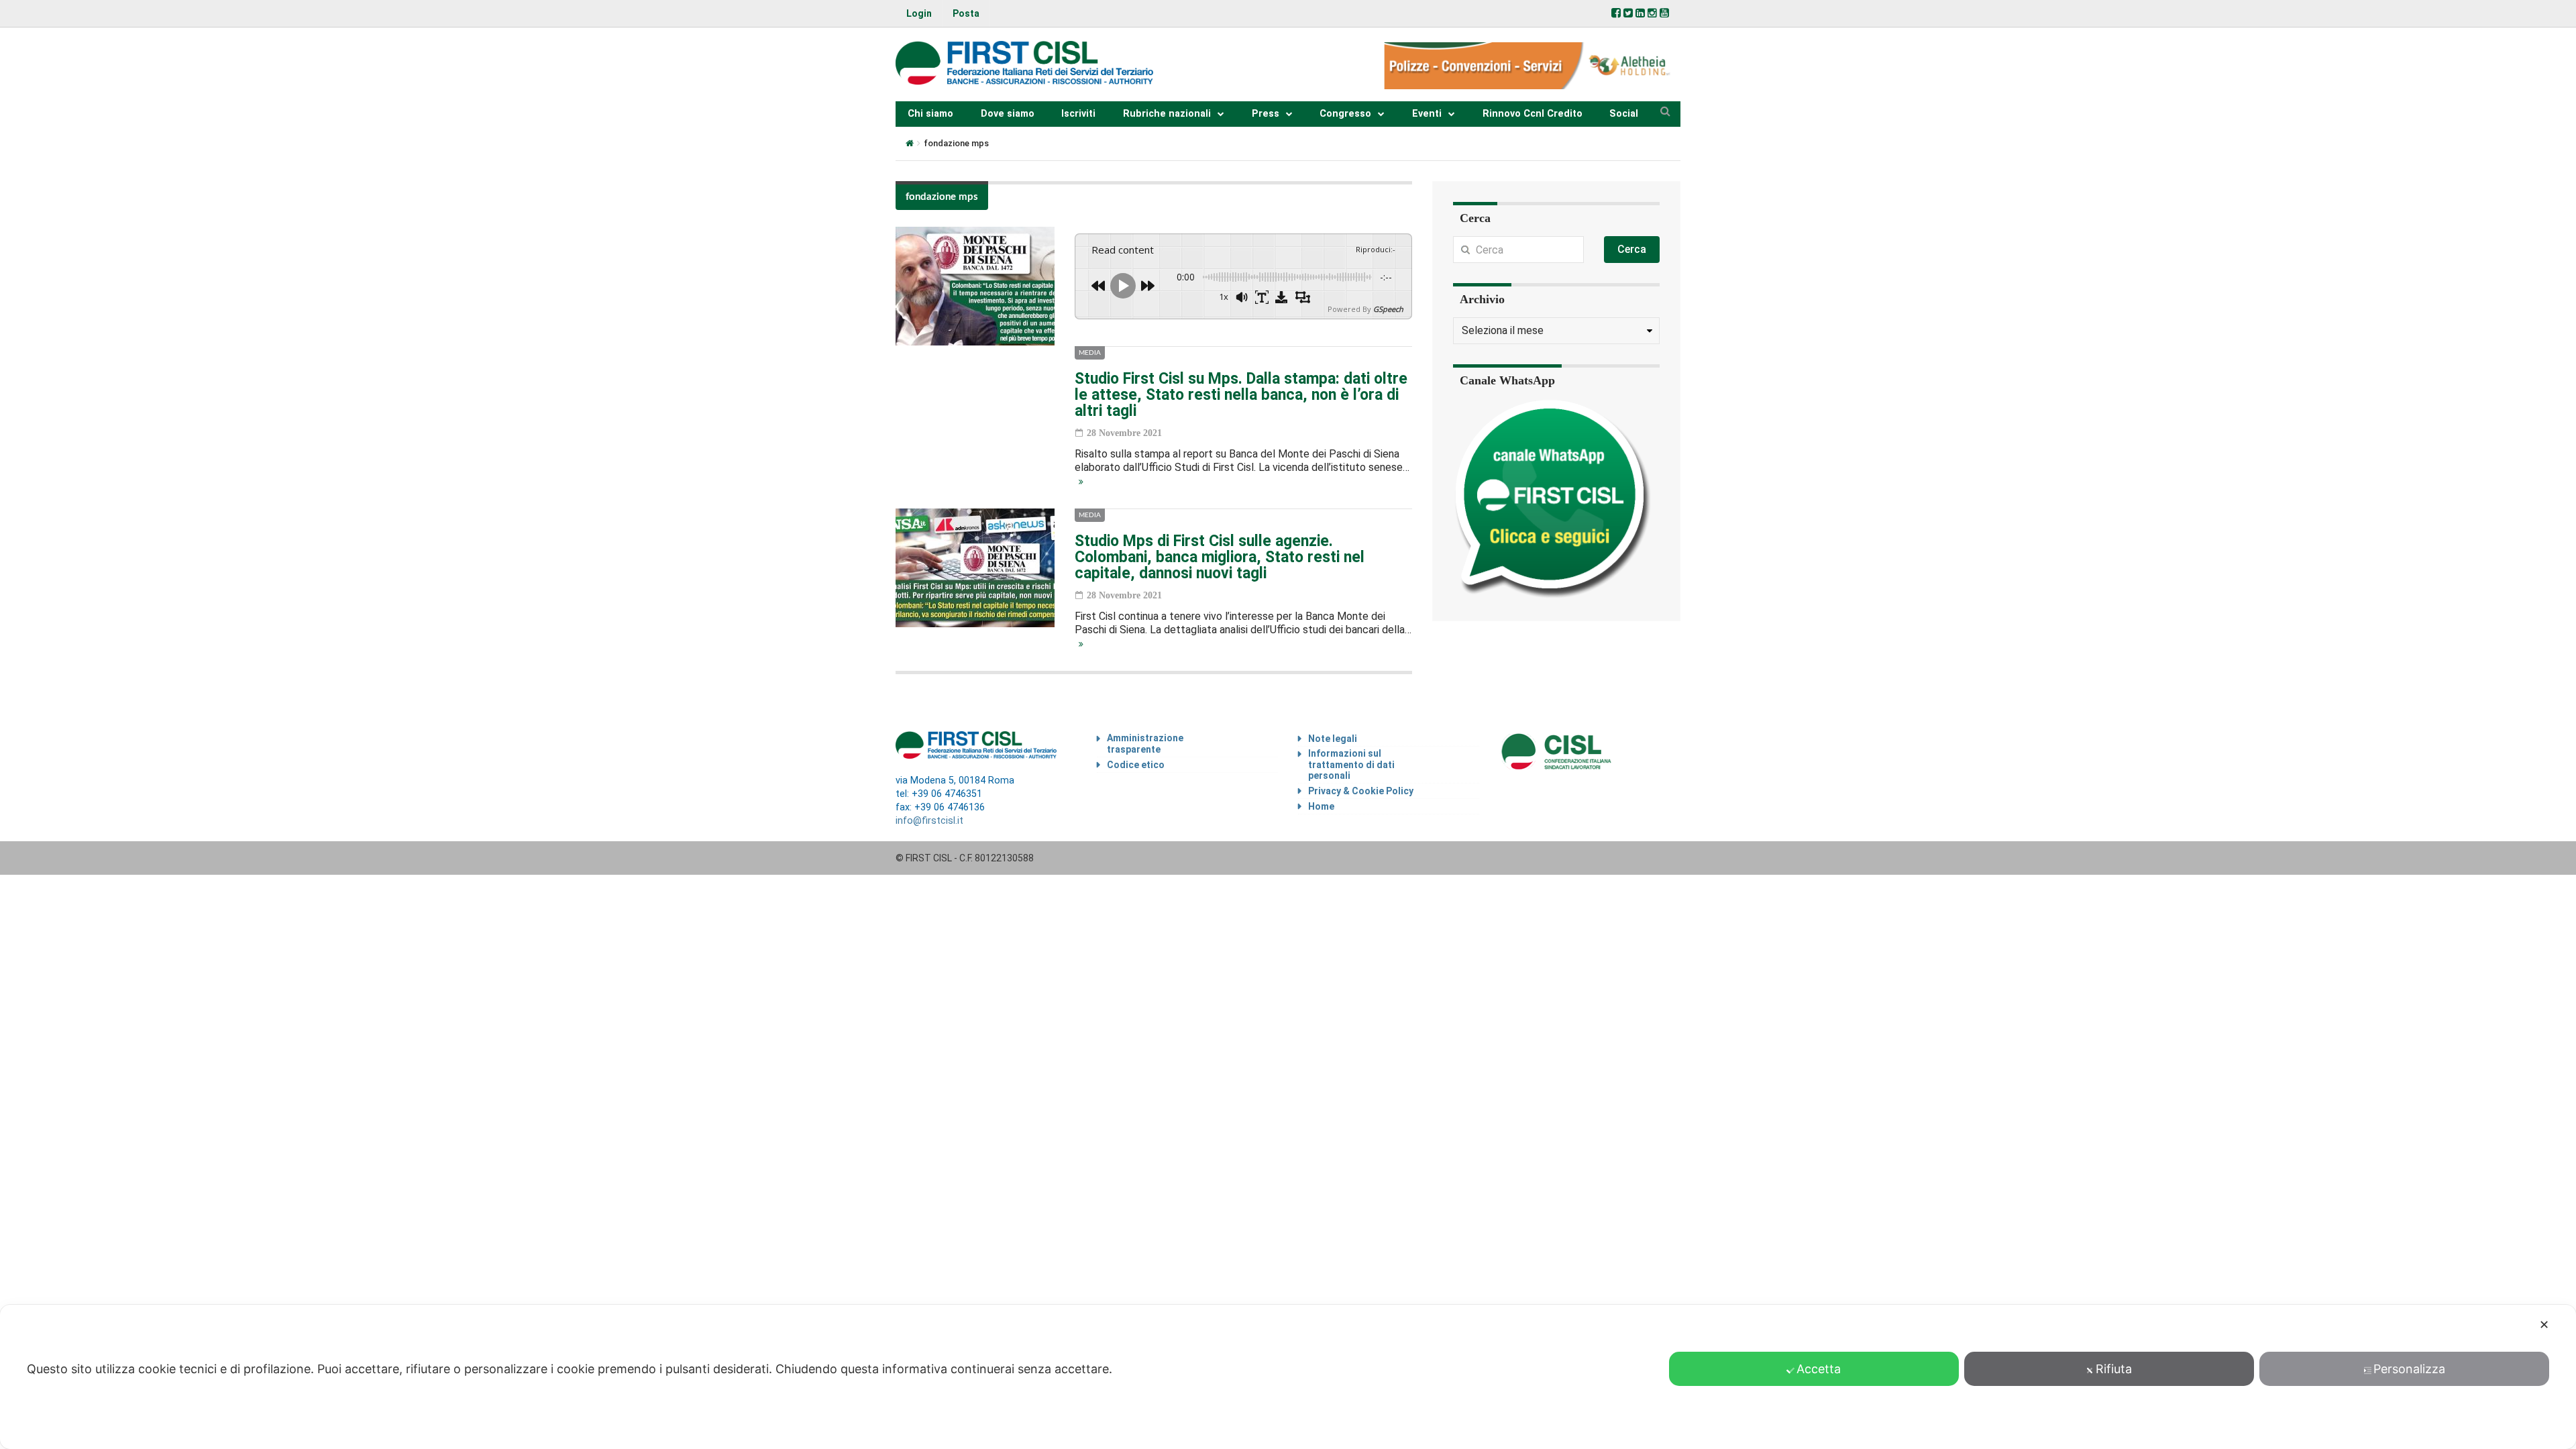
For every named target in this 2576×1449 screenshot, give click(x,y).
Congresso (1345, 114)
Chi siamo (930, 114)
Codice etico (1136, 765)
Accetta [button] (1819, 1369)
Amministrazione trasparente (1145, 744)
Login (919, 13)
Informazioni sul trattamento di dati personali (1351, 765)
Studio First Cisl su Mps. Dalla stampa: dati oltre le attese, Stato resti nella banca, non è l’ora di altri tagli (1241, 395)
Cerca (1632, 249)
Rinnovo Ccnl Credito (1533, 114)
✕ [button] (2544, 1325)
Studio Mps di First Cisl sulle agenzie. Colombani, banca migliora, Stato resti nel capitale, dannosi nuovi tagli (1220, 557)
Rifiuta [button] (2114, 1369)
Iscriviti (1078, 114)
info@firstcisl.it (929, 821)
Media (1090, 353)
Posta (966, 13)
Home (1321, 806)
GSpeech (1388, 309)
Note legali (1333, 739)
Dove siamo (1008, 114)
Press (1266, 114)
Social (1624, 114)
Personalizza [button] (2409, 1369)
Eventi (1427, 114)
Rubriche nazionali (1167, 114)
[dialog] (1288, 1377)
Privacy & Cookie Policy (1361, 791)
